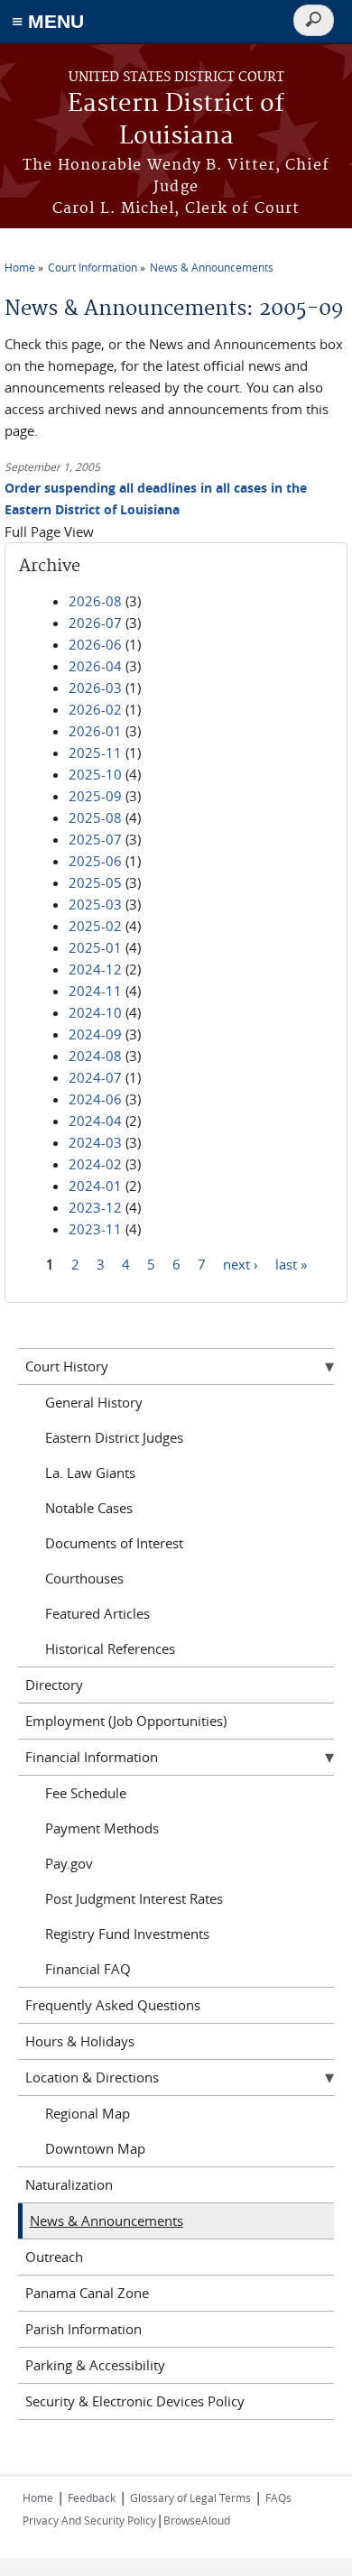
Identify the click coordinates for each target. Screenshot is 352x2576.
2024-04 (95, 1121)
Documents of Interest (114, 1543)
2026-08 (95, 601)
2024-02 (95, 1164)
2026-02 (95, 709)
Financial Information (92, 1757)
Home (20, 267)
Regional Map (88, 2113)
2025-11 (95, 752)
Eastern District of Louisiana (176, 120)
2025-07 (95, 839)
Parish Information (83, 2329)
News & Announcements (212, 267)
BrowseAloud (197, 2520)
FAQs (278, 2498)
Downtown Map (95, 2148)
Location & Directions (92, 2077)
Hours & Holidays (80, 2041)
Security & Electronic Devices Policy (135, 2401)
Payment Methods (102, 1828)
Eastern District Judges (114, 1437)
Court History (67, 1366)
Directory (54, 1685)
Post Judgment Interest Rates (134, 1898)
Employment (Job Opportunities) (126, 1721)
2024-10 (95, 1012)
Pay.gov (69, 1863)
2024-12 (95, 969)
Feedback (92, 2498)
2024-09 (95, 1034)
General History (94, 1402)
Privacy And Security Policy (89, 2520)
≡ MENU (48, 21)
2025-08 (95, 817)
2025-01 (95, 947)
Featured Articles (97, 1613)
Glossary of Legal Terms (190, 2498)
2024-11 (95, 991)
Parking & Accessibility (95, 2365)
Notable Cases (89, 1508)
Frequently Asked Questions (113, 2005)
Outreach (54, 2257)
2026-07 (95, 623)
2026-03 (95, 688)
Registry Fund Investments (127, 1934)
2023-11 (95, 1229)
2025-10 (95, 774)
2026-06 (95, 644)
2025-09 (95, 796)
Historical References (110, 1648)
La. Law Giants (90, 1473)
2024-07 (95, 1077)
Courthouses (84, 1578)
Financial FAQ (88, 1969)
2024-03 (95, 1142)
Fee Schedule (86, 1793)
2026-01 (95, 731)
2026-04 (95, 666)
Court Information (93, 267)
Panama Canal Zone (87, 2293)
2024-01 (95, 1186)
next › (241, 1264)
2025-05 (95, 882)
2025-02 (95, 926)
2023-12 (95, 1207)
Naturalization (69, 2184)
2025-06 (95, 861)
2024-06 (95, 1099)
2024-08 (95, 1056)
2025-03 (95, 904)
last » (291, 1264)
